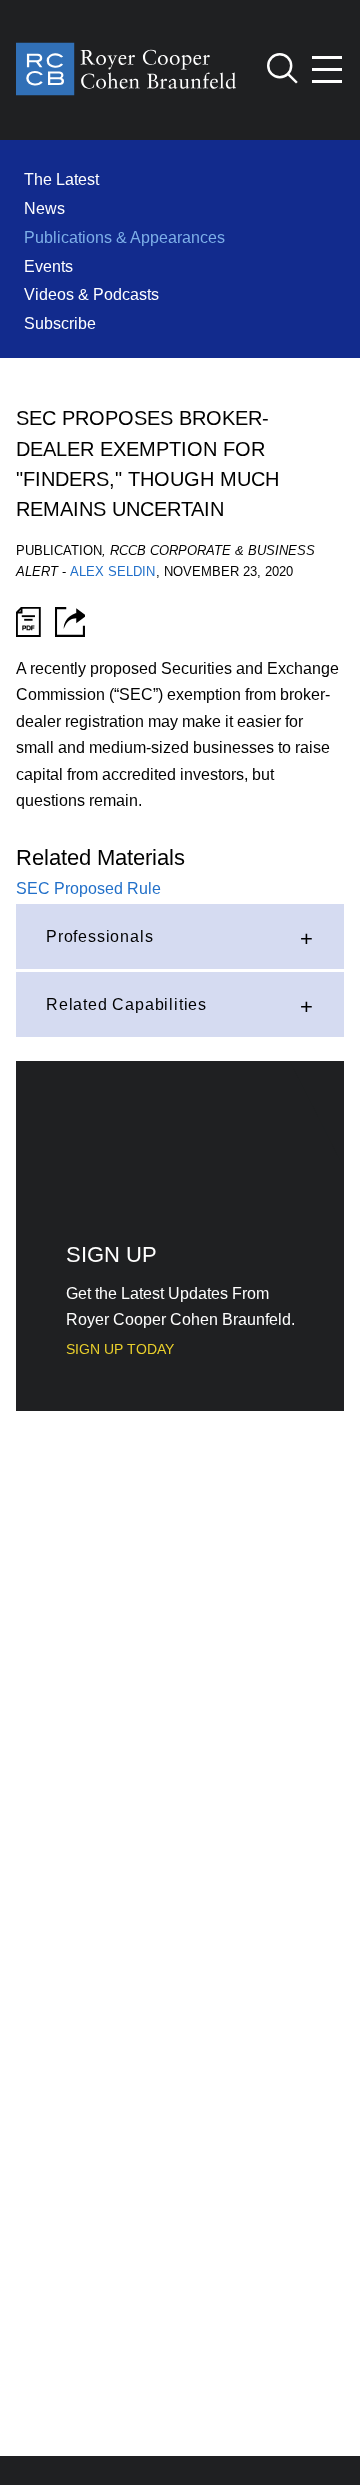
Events (48, 266)
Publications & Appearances (124, 237)
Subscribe (60, 323)
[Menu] (328, 69)
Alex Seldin (112, 571)
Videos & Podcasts (91, 294)
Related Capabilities (126, 1004)
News (44, 208)
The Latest (61, 179)
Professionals (99, 936)
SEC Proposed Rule (88, 888)
